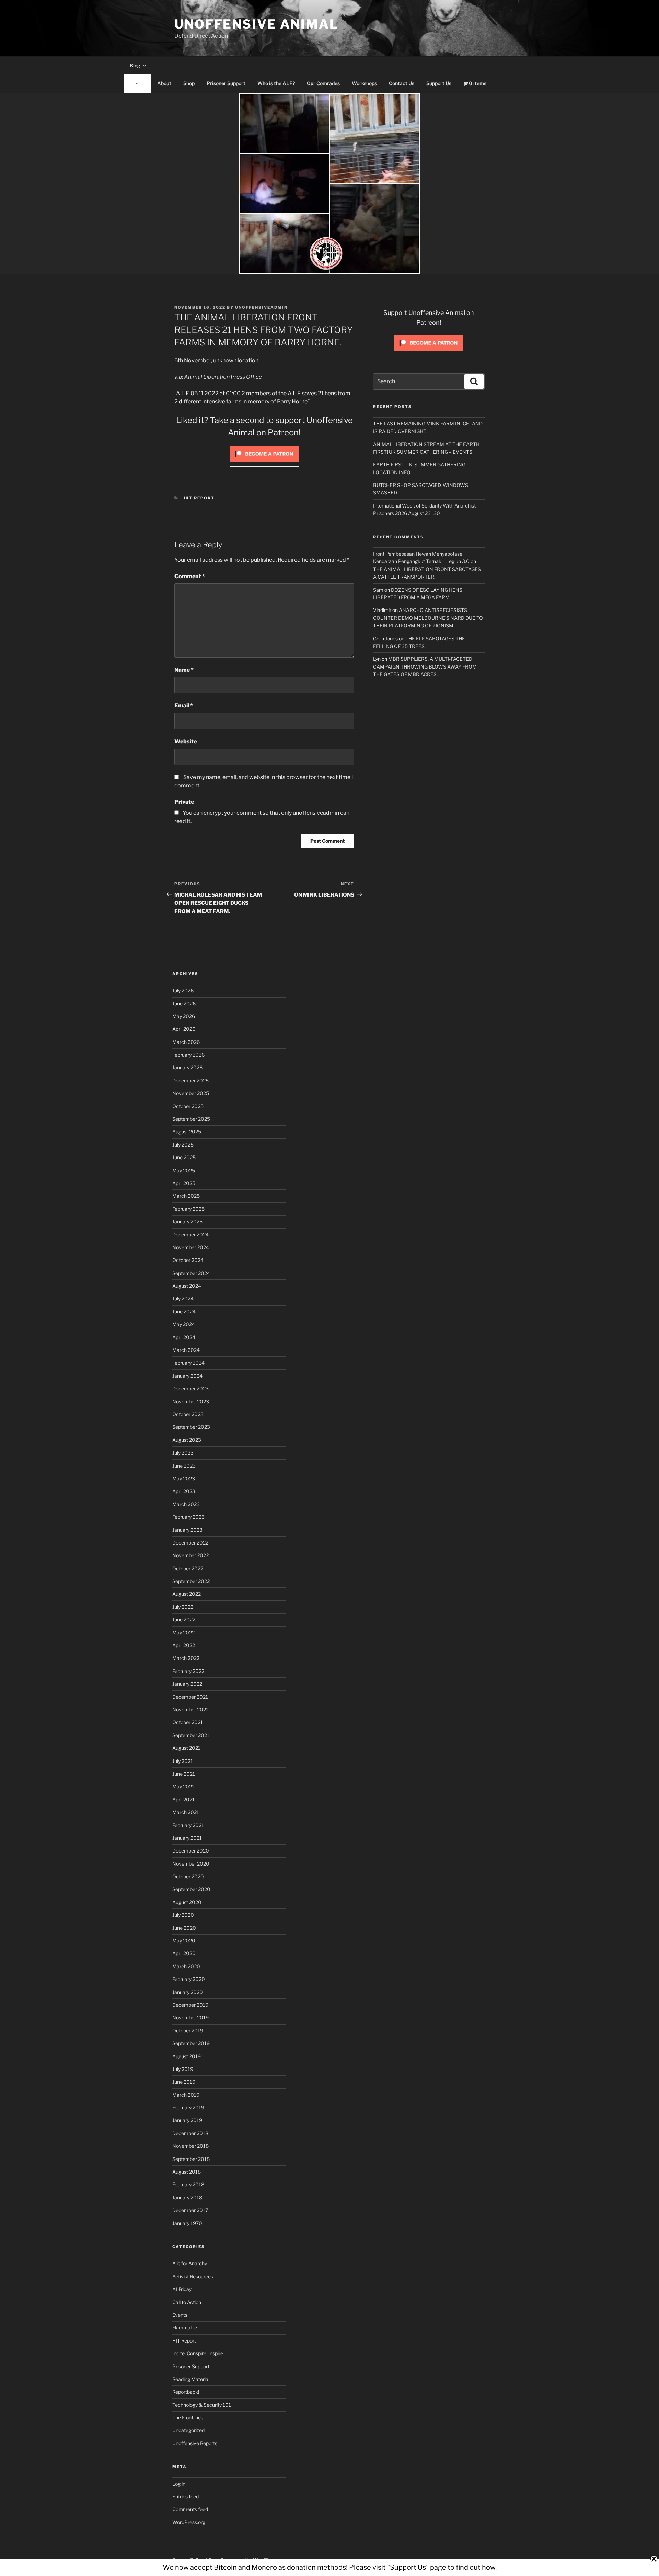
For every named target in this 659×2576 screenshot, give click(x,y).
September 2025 (191, 1119)
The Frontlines (188, 2418)
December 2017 (190, 2210)
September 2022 (191, 1581)
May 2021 (183, 1786)
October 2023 (188, 1414)
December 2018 (190, 2133)
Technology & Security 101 (202, 2405)
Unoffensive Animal (256, 24)
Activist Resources (193, 2276)
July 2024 (183, 1298)
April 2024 (184, 1337)
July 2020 (183, 1915)
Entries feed (186, 2497)
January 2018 (187, 2197)
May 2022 (183, 1633)
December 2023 (190, 1388)
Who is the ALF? (276, 83)
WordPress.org (189, 2522)
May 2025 (184, 1170)
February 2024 (188, 1363)
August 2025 (187, 1132)
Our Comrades (323, 83)
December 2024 (190, 1235)
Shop (189, 83)
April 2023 (184, 1491)
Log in (179, 2484)
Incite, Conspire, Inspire (198, 2353)
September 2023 (191, 1427)
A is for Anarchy (190, 2263)
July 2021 (183, 1761)
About (164, 83)
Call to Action (187, 2302)
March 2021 (186, 1812)
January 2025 (187, 1222)
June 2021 (184, 1774)
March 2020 (186, 1966)
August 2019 (187, 2056)
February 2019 (188, 2107)
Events (180, 2315)
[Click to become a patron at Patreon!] (264, 463)
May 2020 (184, 1941)
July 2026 (183, 990)
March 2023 (186, 1504)
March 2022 (186, 1658)
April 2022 (184, 1645)
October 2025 (188, 1106)
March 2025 (186, 1196)
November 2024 (191, 1247)
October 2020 (188, 1876)
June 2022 (184, 1620)
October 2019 (188, 2031)
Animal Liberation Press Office (223, 377)
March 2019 (186, 2095)
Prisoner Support (226, 83)
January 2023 (187, 1530)
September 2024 (191, 1273)
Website (186, 742)
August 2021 (186, 1748)
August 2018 (187, 2172)
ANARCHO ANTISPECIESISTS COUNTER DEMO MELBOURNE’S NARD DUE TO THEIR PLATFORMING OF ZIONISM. (428, 618)
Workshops (364, 83)
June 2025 (184, 1157)
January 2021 (187, 1838)
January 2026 (187, 1067)
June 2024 (184, 1312)
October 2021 (188, 1722)
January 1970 (187, 2223)
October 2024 (188, 1260)
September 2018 (191, 2159)
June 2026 (184, 1004)
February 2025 (188, 1209)
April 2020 (184, 1953)
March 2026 (186, 1042)
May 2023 (184, 1478)
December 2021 (190, 1697)
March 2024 (186, 1350)
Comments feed (190, 2509)
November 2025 (191, 1093)
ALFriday (182, 2289)
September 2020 (191, 1889)
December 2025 (190, 1080)
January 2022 (187, 1684)
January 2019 (187, 2120)
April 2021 (183, 1799)
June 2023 (184, 1466)
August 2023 (187, 1440)
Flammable (185, 2328)
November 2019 (190, 2018)
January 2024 (187, 1376)
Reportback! (186, 2392)
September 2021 (191, 1735)
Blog (135, 65)
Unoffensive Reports (195, 2443)
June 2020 (184, 1928)
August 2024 (187, 1286)
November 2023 (191, 1401)
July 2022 (183, 1607)
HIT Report (199, 498)
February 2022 (188, 1671)
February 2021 (188, 1825)
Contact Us (402, 83)
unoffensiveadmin (261, 307)
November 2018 (190, 2146)
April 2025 (184, 1183)
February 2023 (188, 1517)
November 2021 (190, 1709)
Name (184, 670)
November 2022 (190, 1555)
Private (184, 802)
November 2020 (191, 1864)
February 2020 (189, 1979)
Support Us (439, 83)
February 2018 (188, 2184)
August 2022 (187, 1594)
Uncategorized (188, 2430)
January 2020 (188, 1992)
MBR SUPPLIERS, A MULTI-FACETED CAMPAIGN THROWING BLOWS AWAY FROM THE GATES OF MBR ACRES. (425, 666)
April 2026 (184, 1029)
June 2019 (184, 2082)
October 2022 (188, 1568)
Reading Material (191, 2379)
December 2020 (191, 1851)
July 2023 (183, 1453)
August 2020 (187, 1902)
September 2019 (191, 2043)
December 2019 (190, 2005)
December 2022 (190, 1543)
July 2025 (183, 1145)
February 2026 (188, 1055)
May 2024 (184, 1324)
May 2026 (184, 1016)
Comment (190, 576)
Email (184, 705)
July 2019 (183, 2069)
